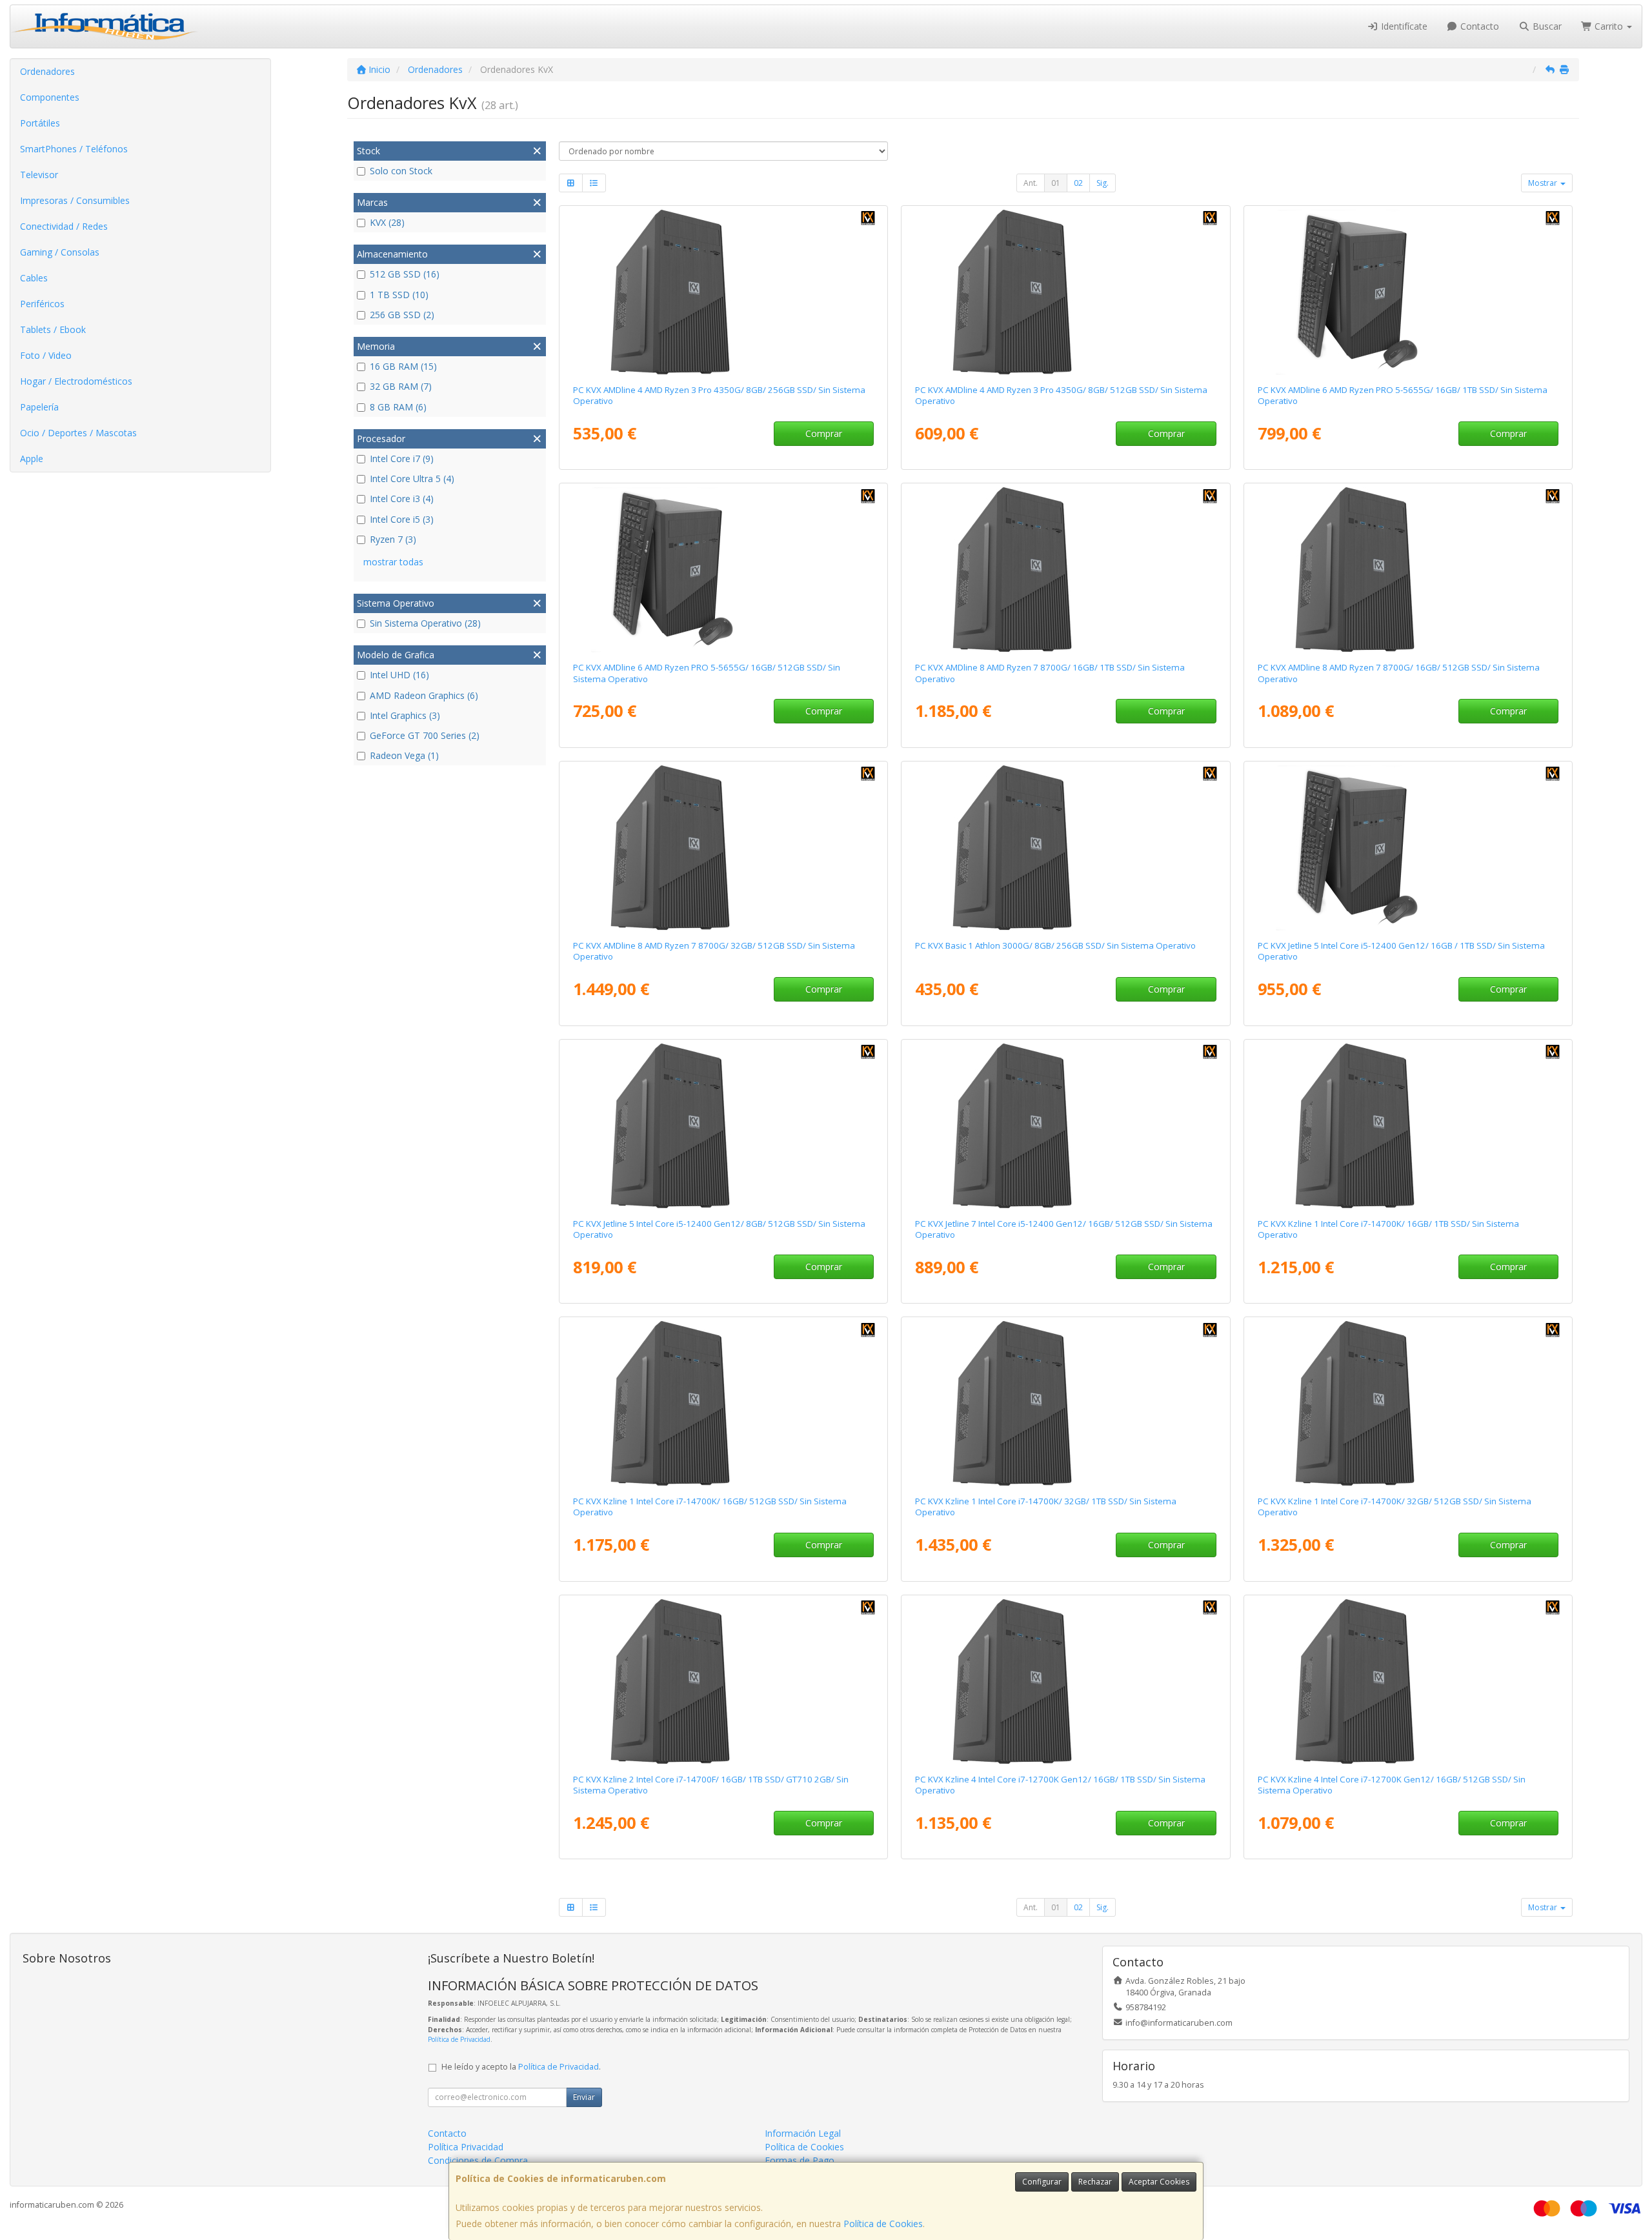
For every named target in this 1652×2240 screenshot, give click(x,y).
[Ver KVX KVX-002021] (1408, 1682)
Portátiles (40, 123)
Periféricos (42, 304)
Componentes (50, 97)
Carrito (1609, 26)
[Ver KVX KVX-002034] (1065, 570)
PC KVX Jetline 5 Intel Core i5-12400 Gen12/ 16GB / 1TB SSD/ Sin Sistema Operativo (1401, 951)
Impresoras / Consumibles (75, 200)
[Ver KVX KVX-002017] (723, 1126)
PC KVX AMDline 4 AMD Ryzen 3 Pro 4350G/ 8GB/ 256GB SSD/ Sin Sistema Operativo (719, 395)
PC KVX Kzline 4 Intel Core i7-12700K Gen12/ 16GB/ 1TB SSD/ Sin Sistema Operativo (1060, 1785)
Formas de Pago (800, 2160)
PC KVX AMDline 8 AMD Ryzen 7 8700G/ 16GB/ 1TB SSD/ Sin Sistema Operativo (1050, 673)
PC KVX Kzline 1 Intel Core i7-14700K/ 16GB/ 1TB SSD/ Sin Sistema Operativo (1388, 1229)
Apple (32, 459)
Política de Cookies (883, 2224)
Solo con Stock (401, 171)
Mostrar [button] (1544, 183)
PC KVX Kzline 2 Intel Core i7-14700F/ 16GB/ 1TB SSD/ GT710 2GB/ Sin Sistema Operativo (711, 1785)
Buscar (1546, 26)
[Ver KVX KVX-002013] (1408, 292)
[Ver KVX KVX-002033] (1408, 570)
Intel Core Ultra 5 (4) (412, 479)
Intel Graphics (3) (405, 715)
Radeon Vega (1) (404, 755)
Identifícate (1403, 26)
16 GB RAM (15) (403, 366)
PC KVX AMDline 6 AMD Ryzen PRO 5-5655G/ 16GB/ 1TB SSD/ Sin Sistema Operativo (1403, 395)
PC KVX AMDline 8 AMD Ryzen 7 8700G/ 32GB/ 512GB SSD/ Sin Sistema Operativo (714, 951)
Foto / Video (46, 355)
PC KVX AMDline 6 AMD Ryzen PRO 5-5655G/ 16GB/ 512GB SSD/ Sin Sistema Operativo (707, 673)
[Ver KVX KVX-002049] (1065, 848)
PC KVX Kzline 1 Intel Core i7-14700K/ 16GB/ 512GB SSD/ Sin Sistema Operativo (710, 1507)
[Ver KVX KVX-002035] (723, 848)
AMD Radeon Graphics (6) (424, 695)
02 (1078, 183)
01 (1056, 183)
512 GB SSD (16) (405, 274)
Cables (34, 278)
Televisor (39, 175)
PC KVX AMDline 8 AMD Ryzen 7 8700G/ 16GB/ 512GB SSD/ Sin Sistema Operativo (1399, 673)
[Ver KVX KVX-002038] (1408, 1126)
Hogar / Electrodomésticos (76, 381)
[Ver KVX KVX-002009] (1408, 848)
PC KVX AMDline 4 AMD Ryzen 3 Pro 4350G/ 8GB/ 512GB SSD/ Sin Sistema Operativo (1061, 395)
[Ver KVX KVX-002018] (1065, 1126)
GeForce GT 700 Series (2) (425, 735)
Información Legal (803, 2133)
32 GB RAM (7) (401, 386)
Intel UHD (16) (399, 675)
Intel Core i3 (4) (402, 499)
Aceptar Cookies (1159, 2182)
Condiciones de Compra (478, 2160)
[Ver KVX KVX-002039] (1408, 1404)
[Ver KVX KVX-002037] (723, 1404)
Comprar (824, 433)
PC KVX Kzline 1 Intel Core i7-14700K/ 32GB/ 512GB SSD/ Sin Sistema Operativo (1395, 1507)
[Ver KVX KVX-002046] (1065, 292)
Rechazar (1095, 2182)
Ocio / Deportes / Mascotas (78, 433)
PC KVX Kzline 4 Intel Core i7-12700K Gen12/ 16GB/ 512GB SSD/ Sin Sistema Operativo (1392, 1785)
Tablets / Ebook (53, 329)
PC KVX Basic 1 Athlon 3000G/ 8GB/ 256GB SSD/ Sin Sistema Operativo (1055, 945)
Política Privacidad (466, 2147)
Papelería (39, 407)
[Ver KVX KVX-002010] (723, 570)
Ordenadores (47, 71)
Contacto (1478, 26)
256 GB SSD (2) (402, 315)
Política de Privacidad (459, 2039)
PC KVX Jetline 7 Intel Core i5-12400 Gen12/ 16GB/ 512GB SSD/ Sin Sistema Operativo (1064, 1229)
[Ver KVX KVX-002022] (1065, 1682)
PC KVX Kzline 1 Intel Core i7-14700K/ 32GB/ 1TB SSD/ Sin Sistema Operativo (1046, 1507)
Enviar (584, 2097)
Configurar (1042, 2182)
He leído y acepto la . (521, 2067)
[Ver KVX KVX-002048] (723, 292)
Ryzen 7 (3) (393, 539)
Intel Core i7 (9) (402, 459)
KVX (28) (387, 222)
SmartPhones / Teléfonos (74, 149)
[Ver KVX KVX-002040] (1065, 1404)
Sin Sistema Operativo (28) (425, 623)
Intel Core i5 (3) (402, 519)
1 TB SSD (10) (399, 295)
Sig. (1103, 183)
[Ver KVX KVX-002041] (723, 1682)
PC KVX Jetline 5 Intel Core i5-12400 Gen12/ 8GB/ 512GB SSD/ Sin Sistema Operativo (719, 1229)
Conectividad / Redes (64, 226)
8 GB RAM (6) (398, 407)
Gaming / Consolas (60, 252)
